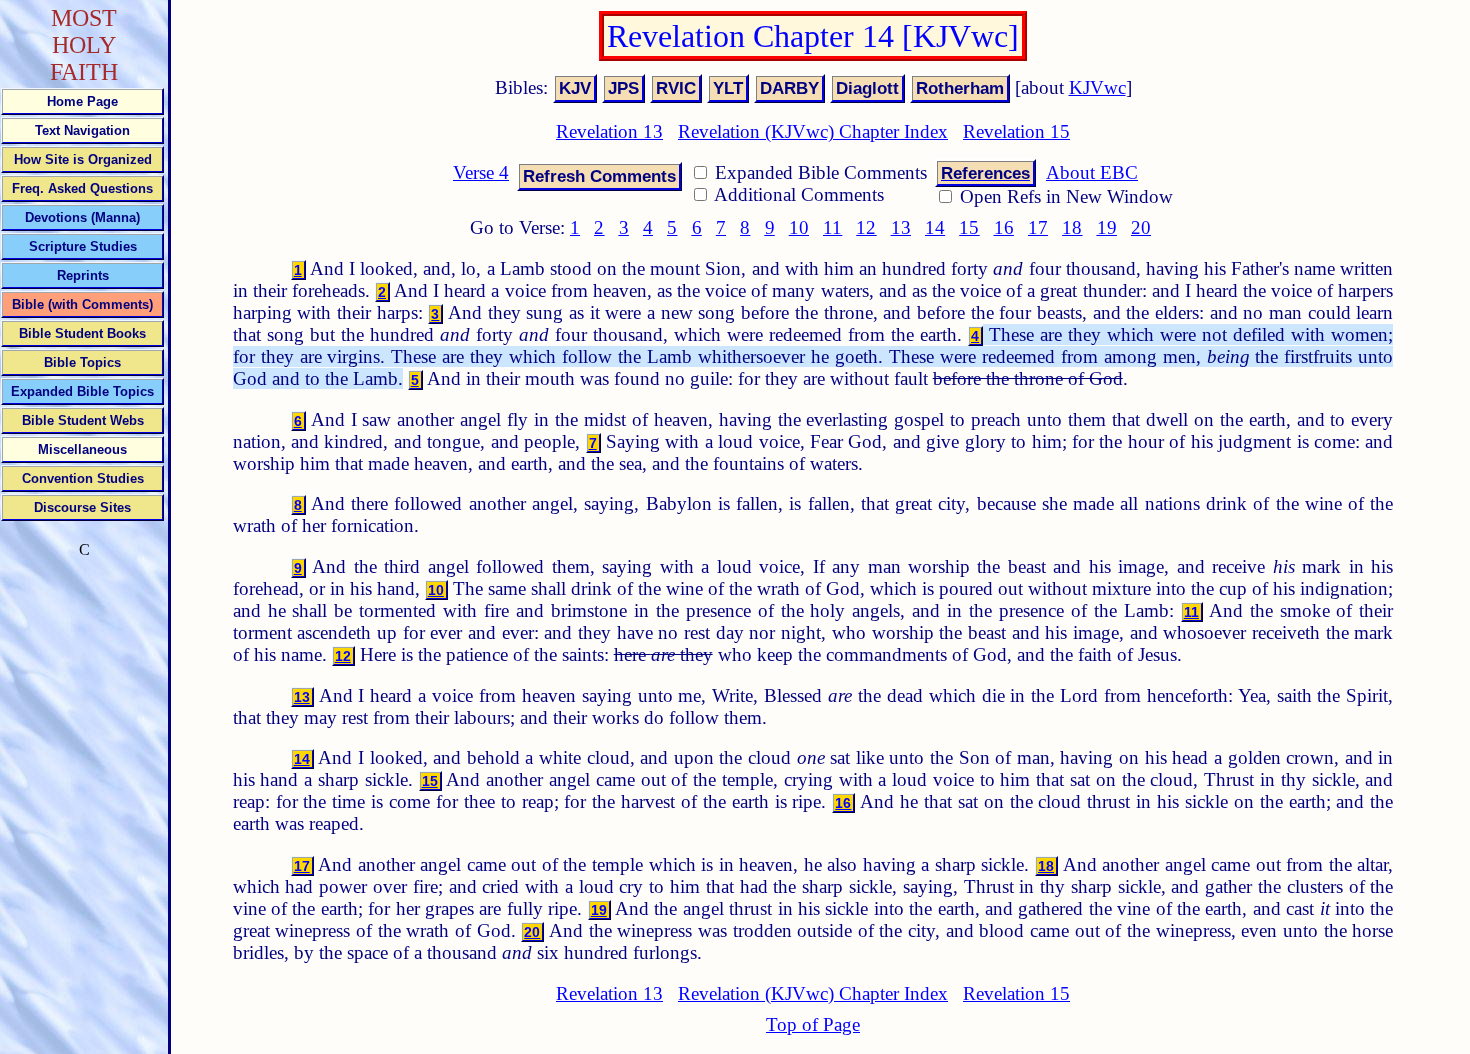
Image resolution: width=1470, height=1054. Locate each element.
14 (935, 227)
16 (1004, 227)
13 (901, 227)
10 (799, 227)
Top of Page (813, 1024)
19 (1107, 227)
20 (1141, 227)
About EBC (1092, 172)
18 (1072, 227)
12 (866, 227)
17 (1038, 227)
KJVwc (1097, 87)
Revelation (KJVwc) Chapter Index (813, 131)
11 (832, 227)
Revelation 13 (609, 131)
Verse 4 (481, 172)
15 (969, 227)
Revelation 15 (1016, 131)
